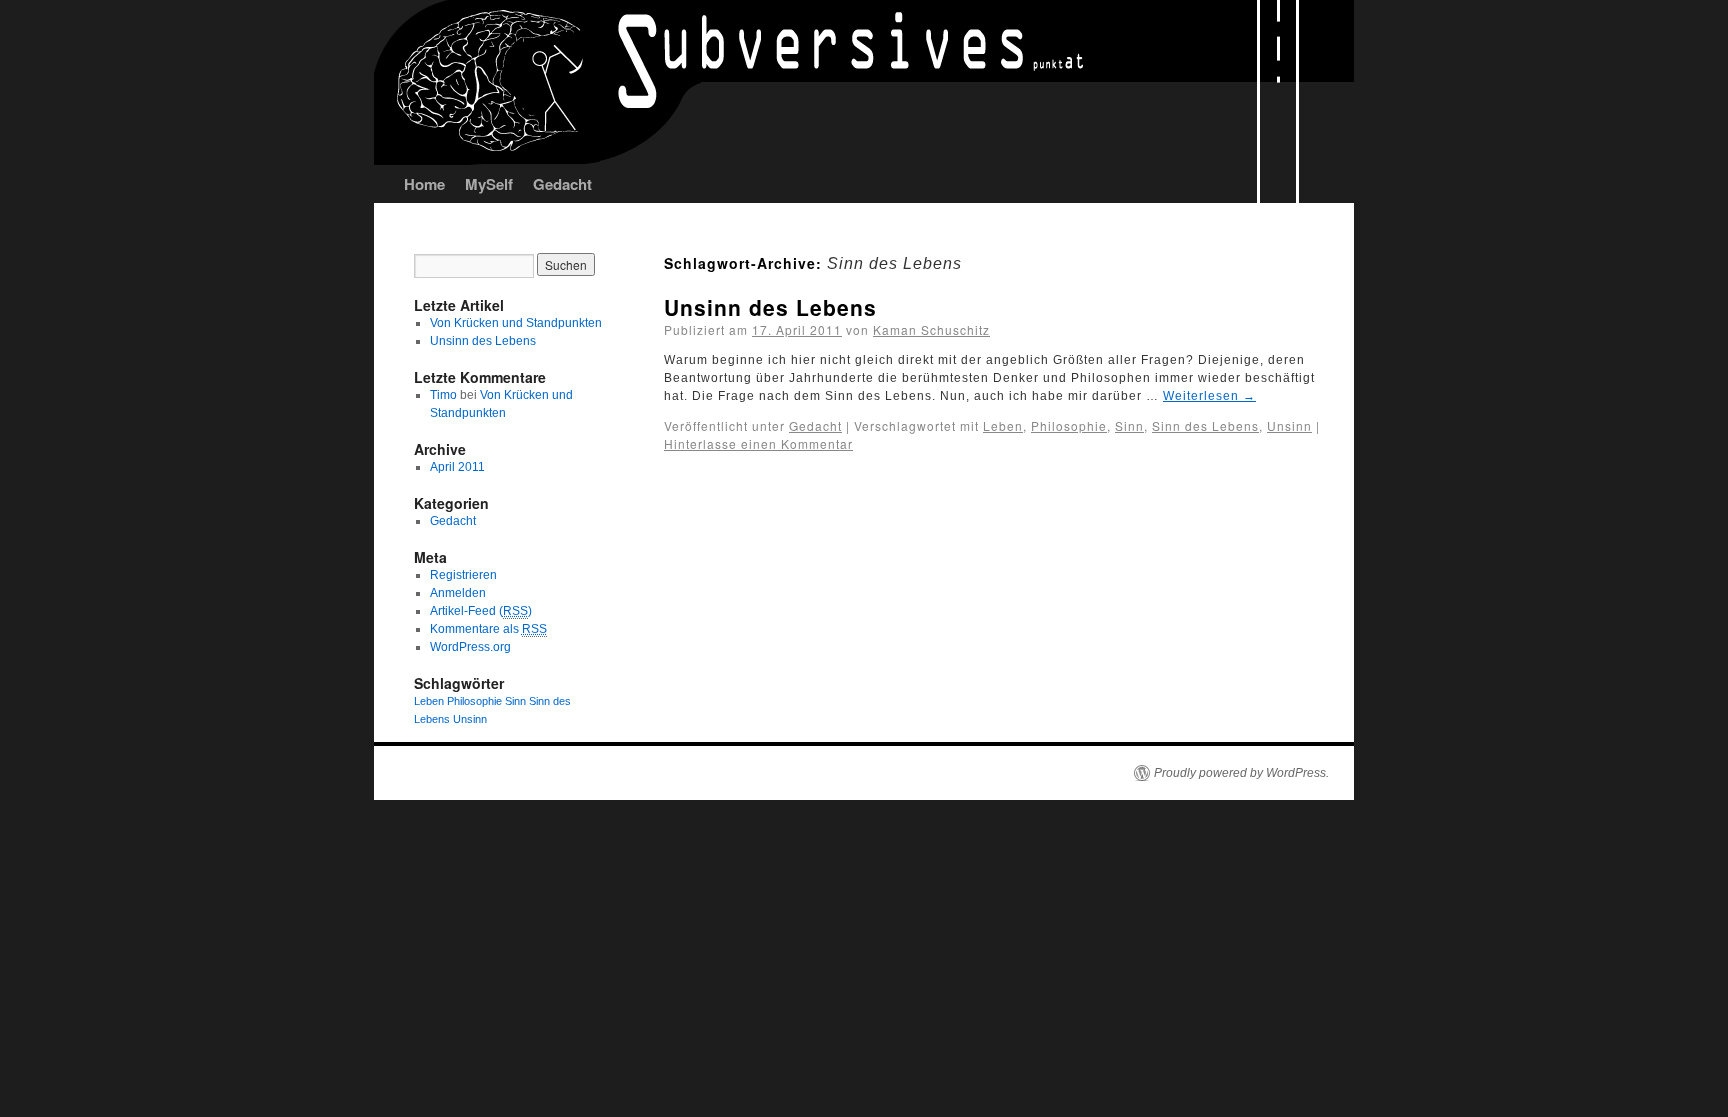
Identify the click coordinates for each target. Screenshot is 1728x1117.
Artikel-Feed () (481, 611)
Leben (1003, 425)
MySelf (489, 184)
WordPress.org (470, 647)
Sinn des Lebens (1205, 425)
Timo (443, 395)
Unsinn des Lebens (770, 307)
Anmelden (458, 593)
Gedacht (562, 184)
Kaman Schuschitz (931, 329)
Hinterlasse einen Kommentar (758, 443)
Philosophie (1069, 425)
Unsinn (1289, 425)
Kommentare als (488, 629)
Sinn (1129, 425)
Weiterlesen (1209, 396)
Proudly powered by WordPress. (1241, 773)
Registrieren (463, 575)
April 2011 (457, 467)
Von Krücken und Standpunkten (516, 323)
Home (424, 184)
